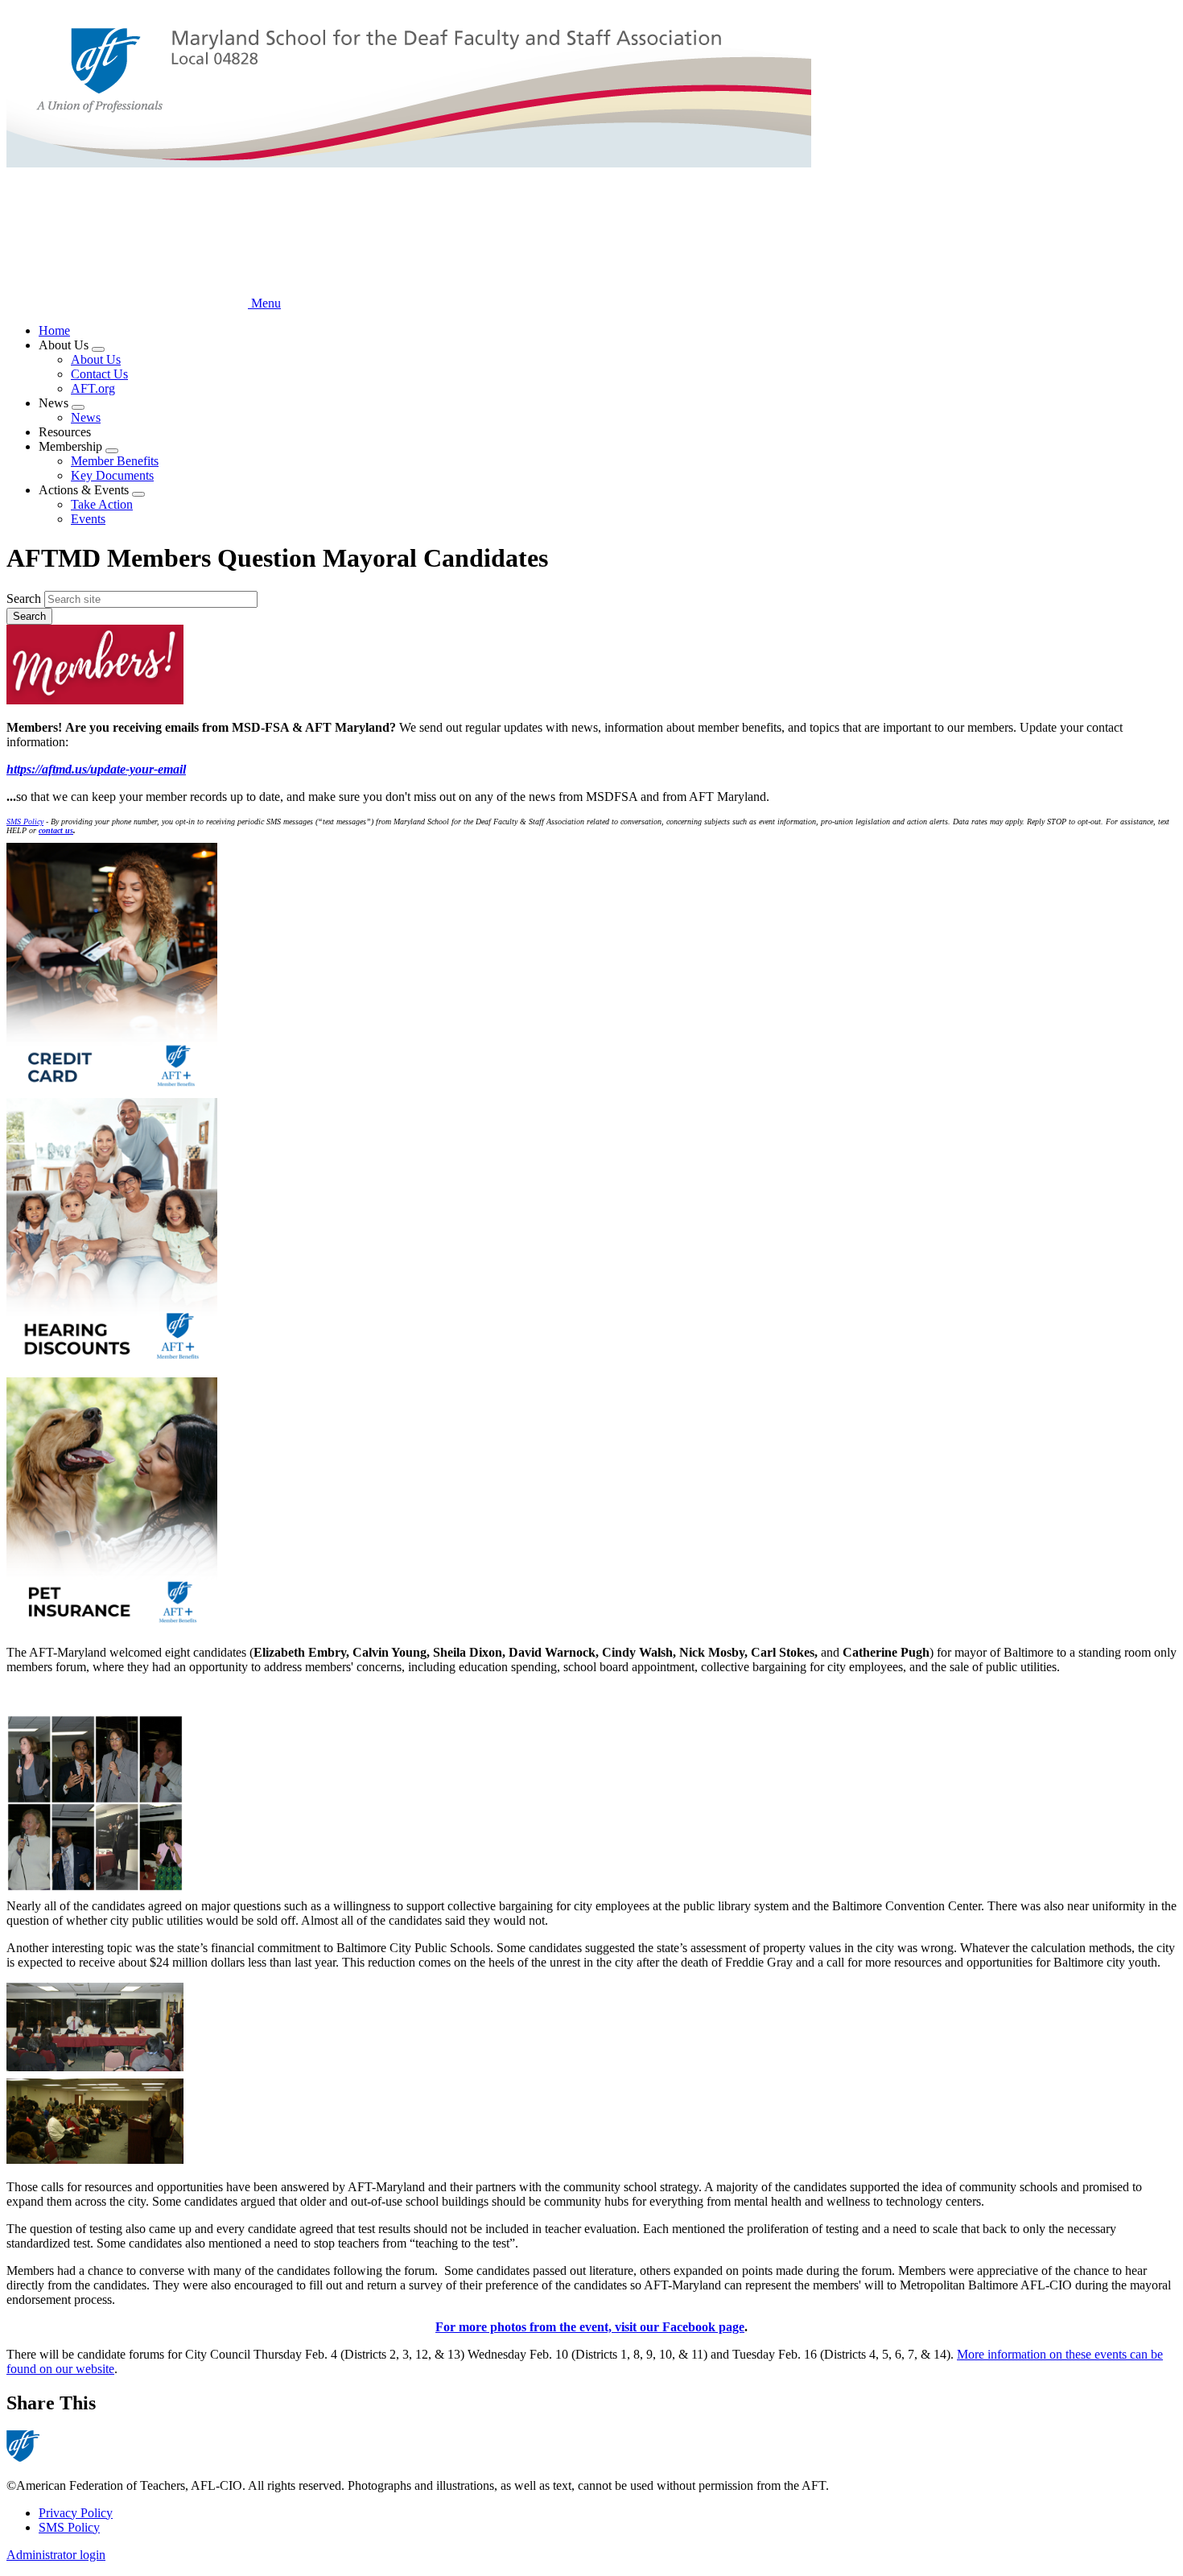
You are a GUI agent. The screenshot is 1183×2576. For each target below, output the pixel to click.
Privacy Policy (76, 2513)
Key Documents (112, 475)
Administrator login (56, 2555)
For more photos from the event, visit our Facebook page (590, 2327)
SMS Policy (69, 2527)
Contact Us (99, 374)
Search (24, 599)
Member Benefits (115, 461)
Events (88, 519)
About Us (96, 359)
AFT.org (93, 388)
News (86, 417)
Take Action (102, 504)
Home (54, 330)
